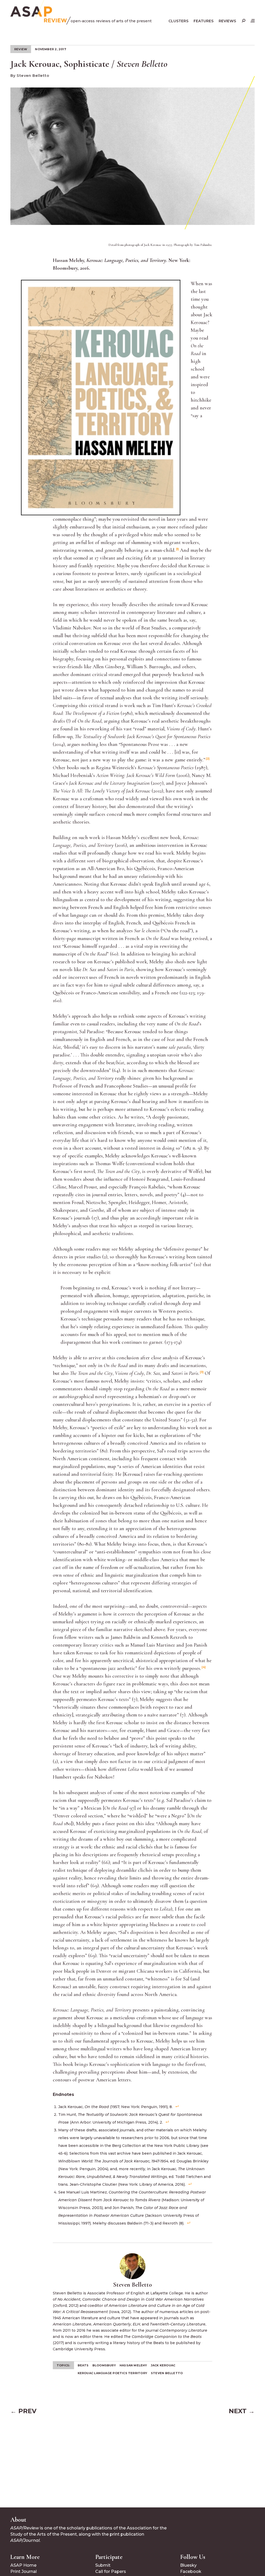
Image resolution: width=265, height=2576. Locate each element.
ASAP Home (23, 2565)
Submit (103, 2565)
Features (204, 21)
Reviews (227, 21)
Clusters (178, 21)
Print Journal (24, 2571)
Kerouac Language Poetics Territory (112, 2373)
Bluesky (188, 2565)
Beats (83, 2365)
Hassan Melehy (133, 2365)
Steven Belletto (167, 2373)
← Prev (23, 2411)
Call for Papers (111, 2571)
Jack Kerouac (163, 2365)
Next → (242, 2411)
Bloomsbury (104, 2365)
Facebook (191, 2571)
